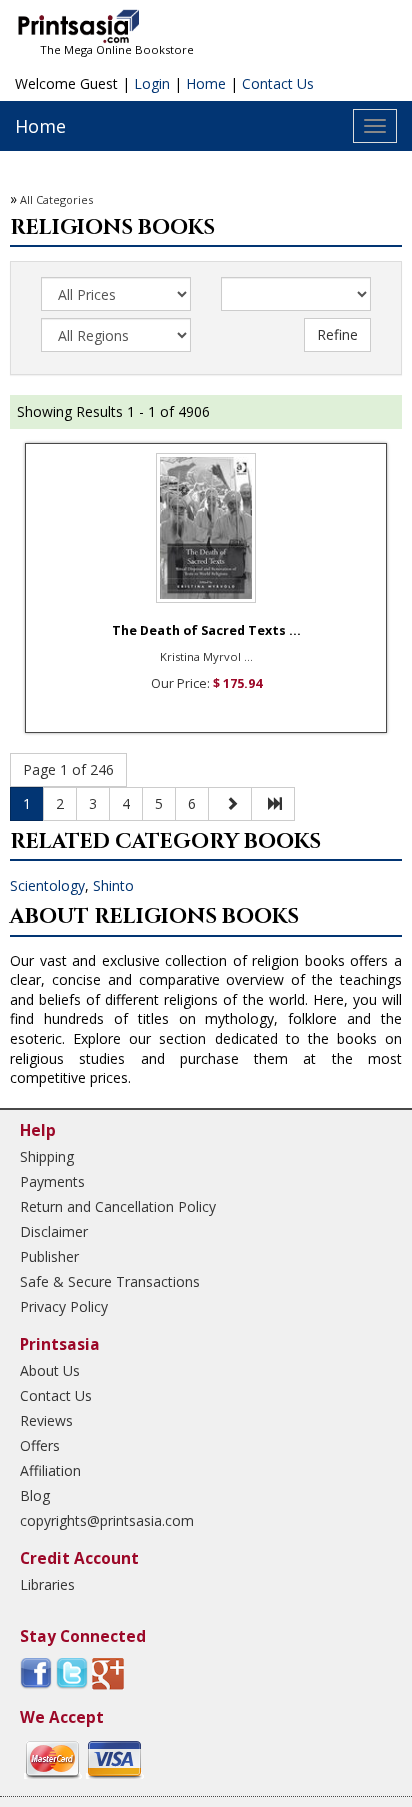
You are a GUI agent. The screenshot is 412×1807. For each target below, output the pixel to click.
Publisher (49, 1256)
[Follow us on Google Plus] (108, 1671)
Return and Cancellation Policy (118, 1206)
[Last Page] (273, 804)
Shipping (47, 1156)
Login (152, 83)
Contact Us (278, 83)
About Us (50, 1370)
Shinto (113, 885)
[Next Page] (230, 804)
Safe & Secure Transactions (110, 1281)
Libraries (47, 1584)
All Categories (56, 199)
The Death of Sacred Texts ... (206, 630)
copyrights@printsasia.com (107, 1520)
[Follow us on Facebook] (36, 1671)
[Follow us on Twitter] (72, 1671)
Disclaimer (54, 1231)
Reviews (46, 1420)
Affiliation (50, 1470)
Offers (40, 1445)
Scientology (47, 885)
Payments (52, 1181)
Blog (35, 1495)
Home (206, 83)
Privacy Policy (64, 1306)
